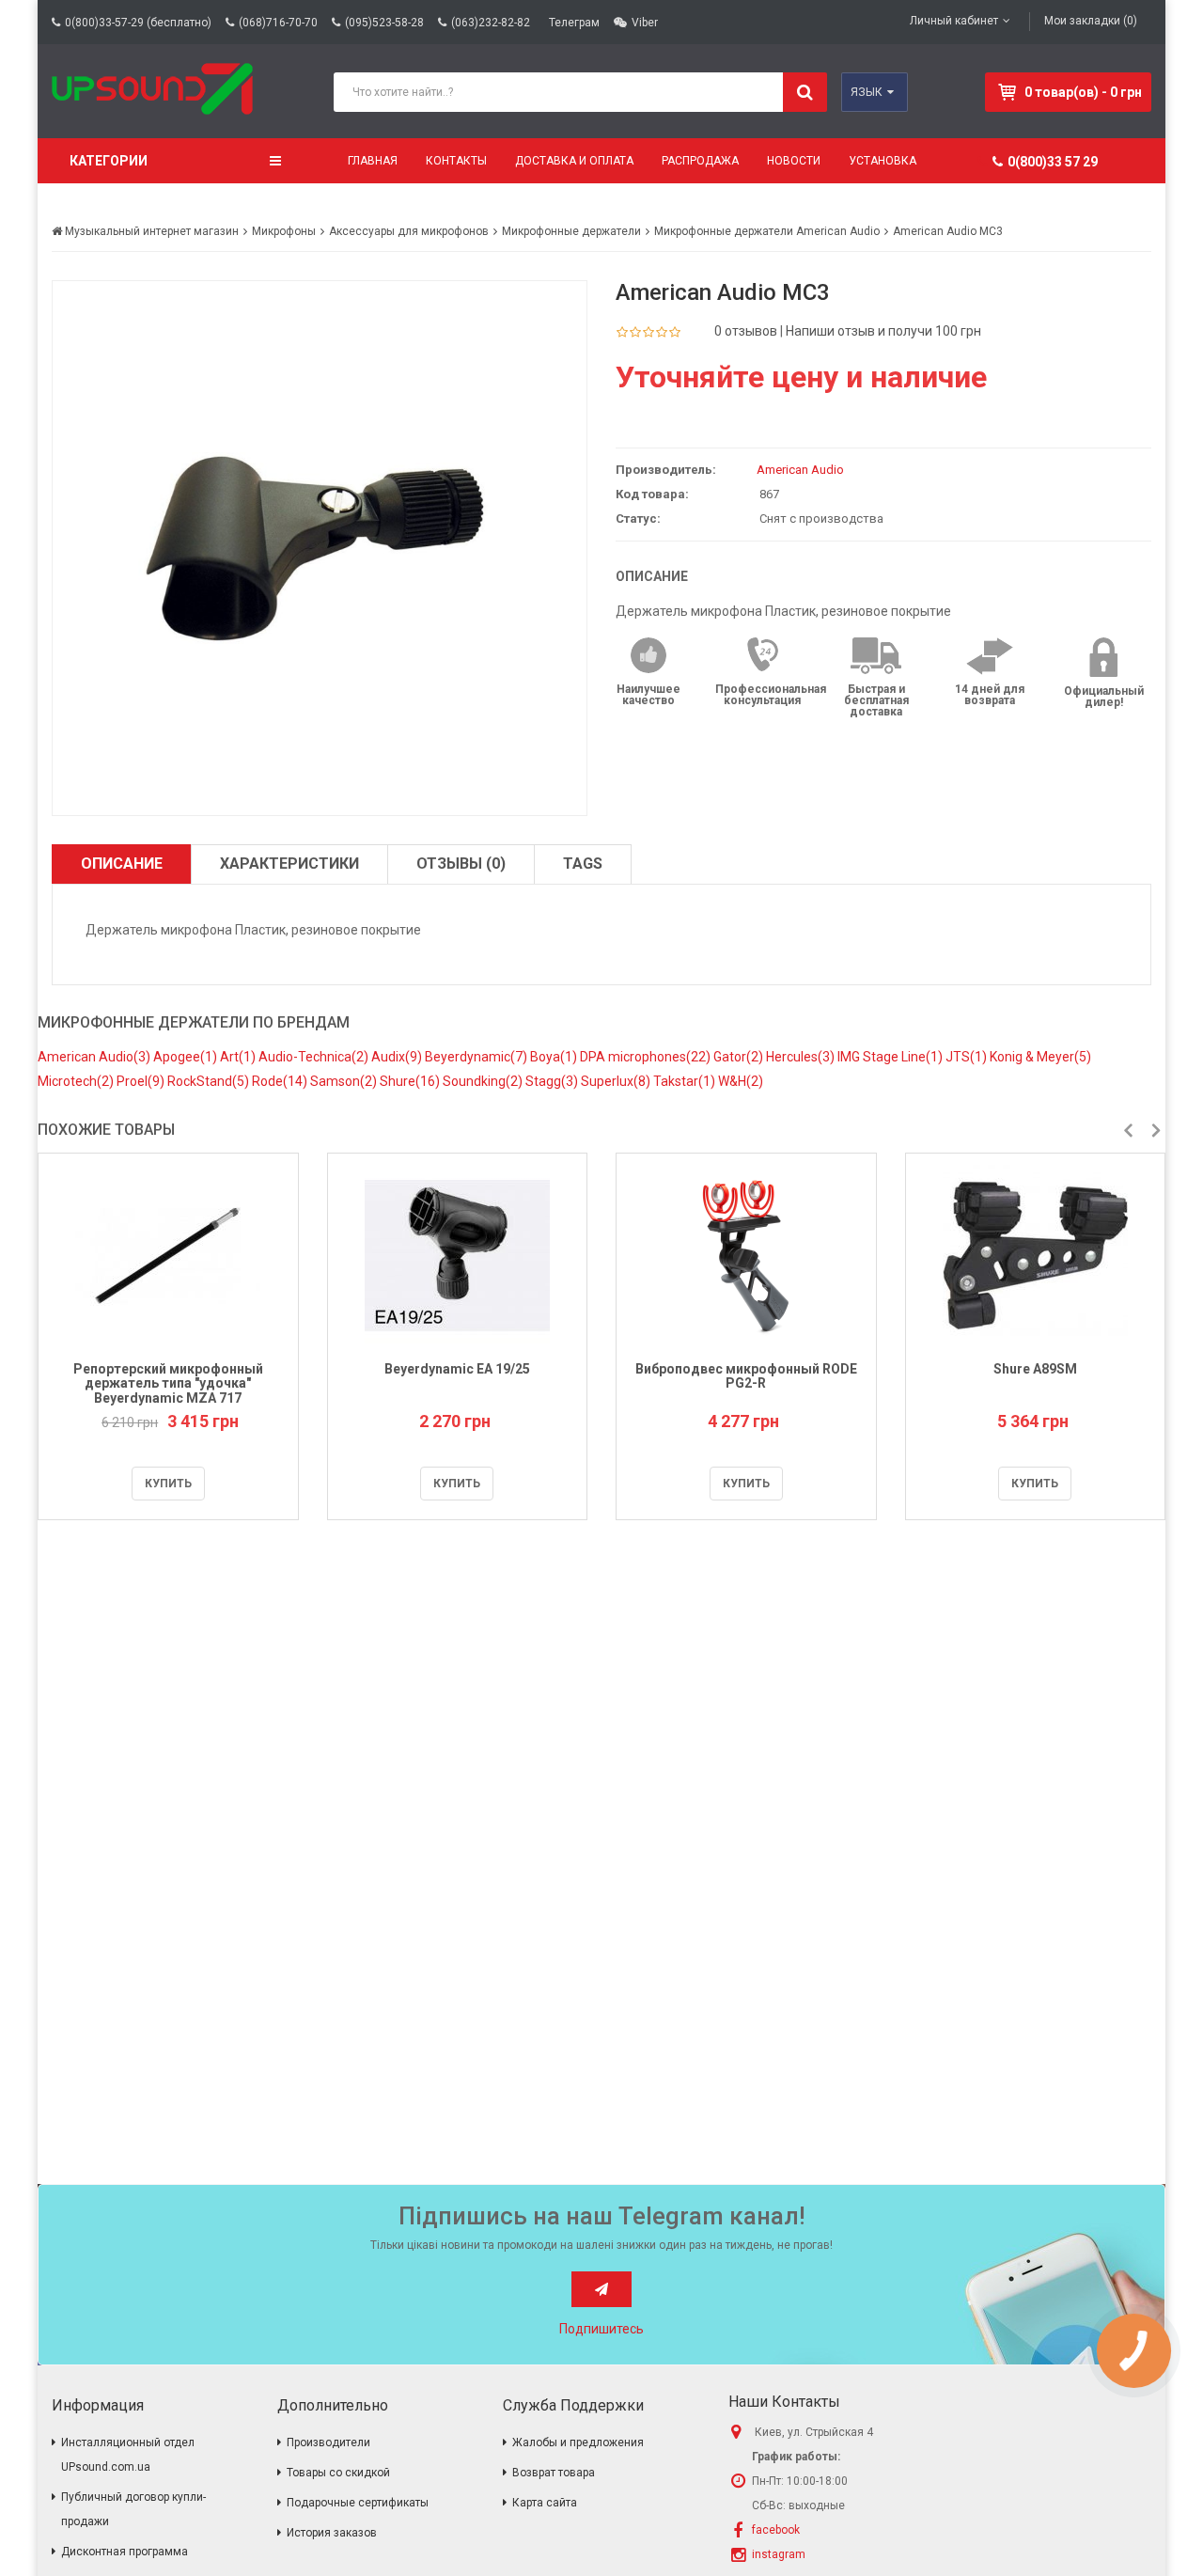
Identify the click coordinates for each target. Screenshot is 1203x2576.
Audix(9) (398, 1057)
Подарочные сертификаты (358, 2503)
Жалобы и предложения (578, 2442)
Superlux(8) (617, 1081)
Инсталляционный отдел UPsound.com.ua (128, 2455)
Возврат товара (554, 2473)
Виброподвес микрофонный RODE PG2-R (746, 1376)
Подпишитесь (601, 2329)
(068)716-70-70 (278, 23)
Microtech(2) (77, 1081)
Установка (883, 161)
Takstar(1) (686, 1081)
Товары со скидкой (338, 2473)
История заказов (332, 2533)
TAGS (583, 864)
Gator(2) (740, 1057)
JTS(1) (968, 1057)
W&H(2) (741, 1081)
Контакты (456, 161)
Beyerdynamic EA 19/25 (457, 1369)
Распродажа (700, 161)
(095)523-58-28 (384, 23)
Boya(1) (555, 1057)
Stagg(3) (553, 1081)
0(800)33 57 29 (1053, 162)
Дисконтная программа (125, 2552)
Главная (373, 161)
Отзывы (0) (461, 864)
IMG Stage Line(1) (891, 1057)
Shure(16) (411, 1081)
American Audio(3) (95, 1057)
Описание (122, 864)
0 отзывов (746, 331)
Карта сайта (545, 2503)
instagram (779, 2554)
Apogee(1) (187, 1057)
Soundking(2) (484, 1081)
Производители (328, 2442)
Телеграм (574, 23)
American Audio (800, 470)
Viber (645, 23)
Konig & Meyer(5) (1040, 1057)
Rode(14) (281, 1081)
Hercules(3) (802, 1057)
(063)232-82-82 (491, 23)
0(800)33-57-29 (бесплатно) (138, 23)
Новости (794, 161)
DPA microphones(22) (647, 1057)
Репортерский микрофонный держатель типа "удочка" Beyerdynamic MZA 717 (168, 1383)
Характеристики (289, 864)
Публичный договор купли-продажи (133, 2509)
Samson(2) (345, 1081)
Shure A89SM (1035, 1369)
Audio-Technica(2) (315, 1057)
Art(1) (239, 1057)
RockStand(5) (210, 1081)
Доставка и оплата (574, 161)
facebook (776, 2530)
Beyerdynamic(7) (477, 1057)
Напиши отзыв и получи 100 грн (883, 331)
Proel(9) (142, 1081)
